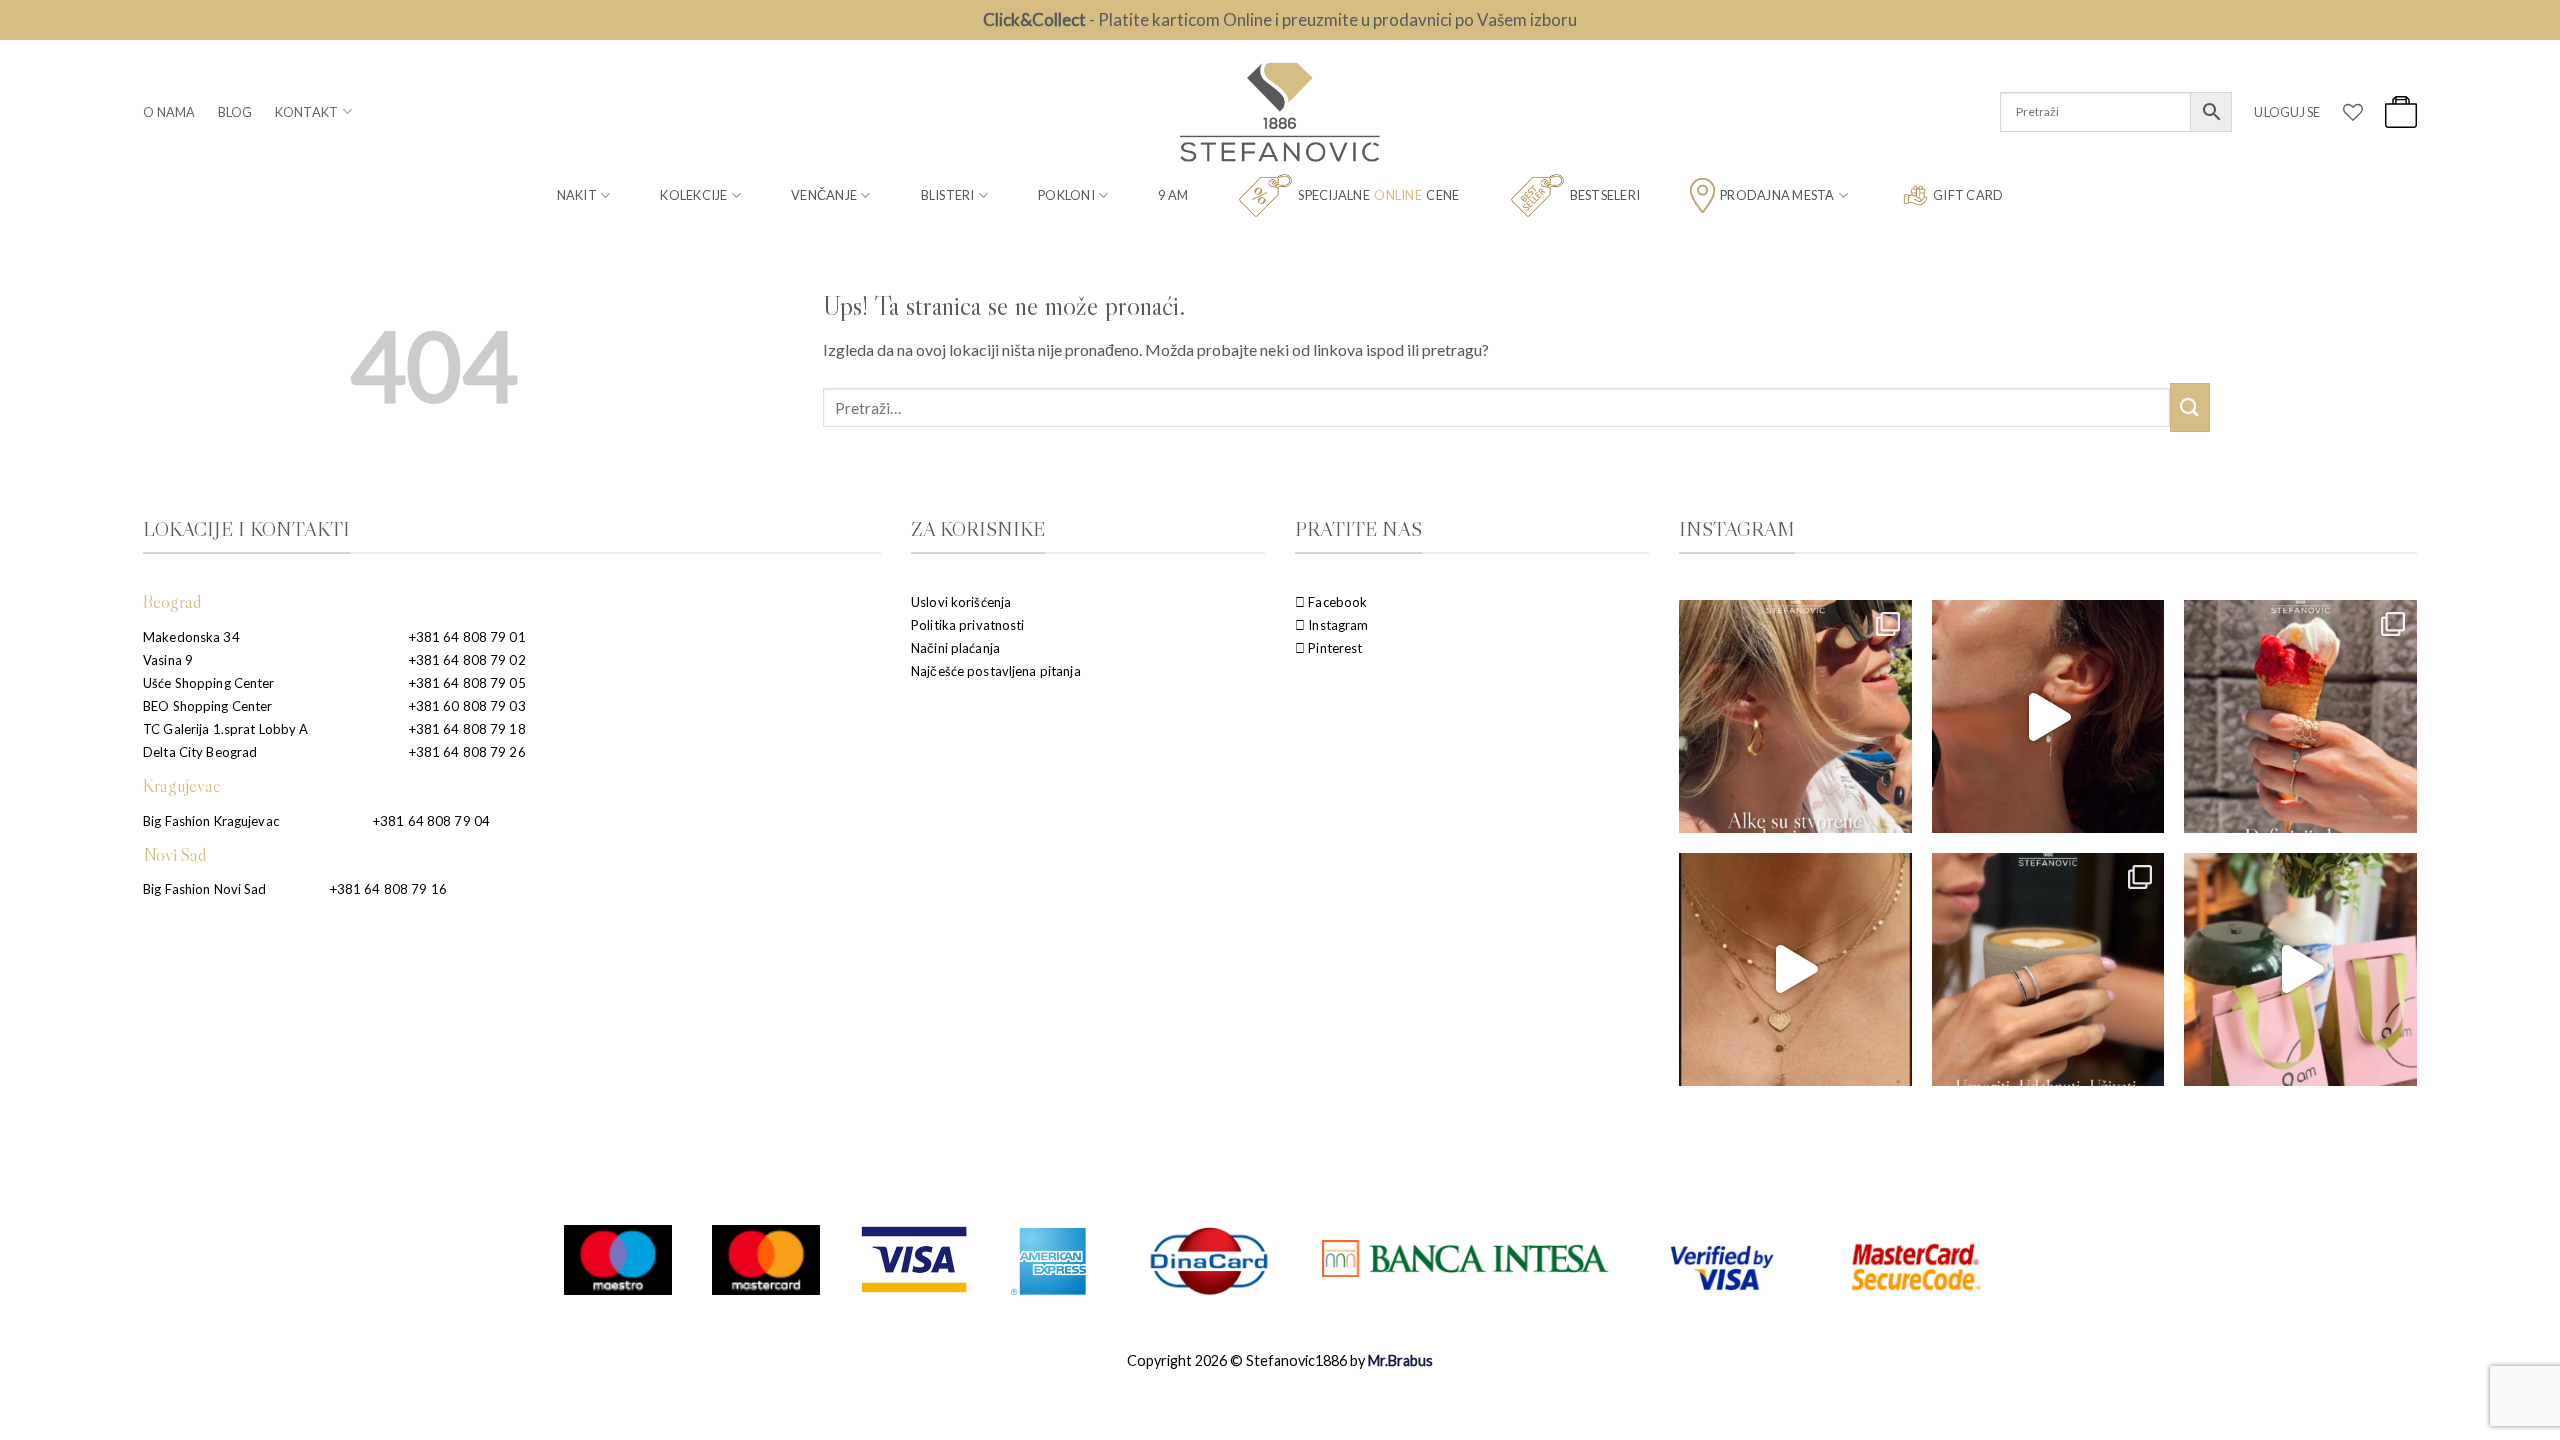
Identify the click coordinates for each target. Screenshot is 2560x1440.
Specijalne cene (1378, 195)
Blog (235, 112)
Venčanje (824, 195)
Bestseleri (1605, 195)
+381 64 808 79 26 (467, 752)
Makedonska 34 (191, 637)
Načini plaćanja (955, 648)
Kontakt (307, 112)
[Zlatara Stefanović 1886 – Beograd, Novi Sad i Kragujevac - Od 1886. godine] (1280, 112)
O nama (169, 112)
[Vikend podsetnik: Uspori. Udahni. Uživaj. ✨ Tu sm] (2048, 969)
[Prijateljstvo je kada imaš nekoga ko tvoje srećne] (2300, 969)
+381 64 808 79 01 (467, 637)
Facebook (1336, 602)
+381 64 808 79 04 (431, 821)
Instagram (1336, 625)
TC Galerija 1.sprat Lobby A (226, 729)
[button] (2287, 112)
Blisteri (948, 195)
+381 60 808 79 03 (467, 706)
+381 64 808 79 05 (467, 683)
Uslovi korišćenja (961, 602)
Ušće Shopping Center (209, 683)
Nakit (577, 195)
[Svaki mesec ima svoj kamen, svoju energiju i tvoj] (2048, 716)
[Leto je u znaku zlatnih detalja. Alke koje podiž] (1795, 716)
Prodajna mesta (1777, 195)
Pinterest (1333, 648)
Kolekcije (693, 195)
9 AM (1173, 195)
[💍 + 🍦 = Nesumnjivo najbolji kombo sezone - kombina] (2300, 716)
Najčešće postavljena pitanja (996, 671)
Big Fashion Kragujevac (211, 821)
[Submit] (2190, 407)
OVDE (1386, 19)
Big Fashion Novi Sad (205, 889)
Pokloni (1066, 195)
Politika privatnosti (968, 625)
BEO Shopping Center (207, 706)
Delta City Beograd (200, 752)
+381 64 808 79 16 (388, 889)
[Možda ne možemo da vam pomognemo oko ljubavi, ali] (1795, 969)
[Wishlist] (2353, 112)
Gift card (1968, 195)
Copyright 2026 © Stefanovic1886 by (1280, 1360)
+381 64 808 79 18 (467, 729)
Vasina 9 (168, 660)
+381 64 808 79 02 (467, 660)
